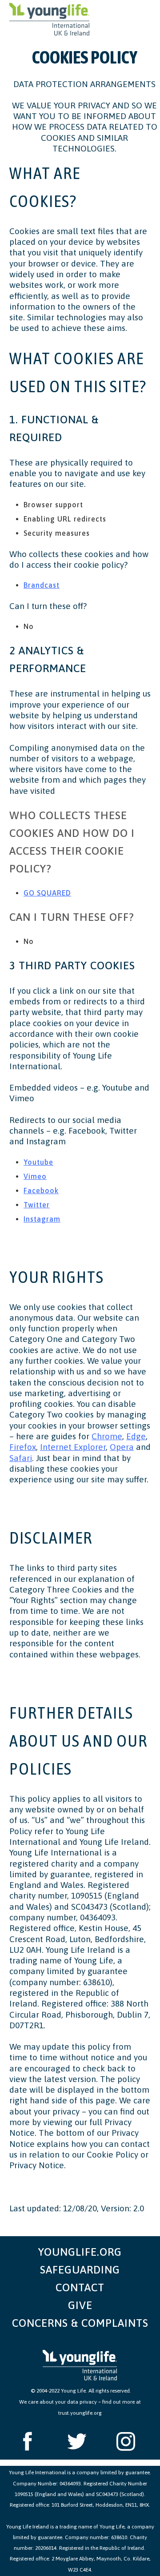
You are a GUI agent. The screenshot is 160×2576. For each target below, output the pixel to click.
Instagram (42, 1219)
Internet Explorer (73, 1447)
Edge (136, 1436)
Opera (122, 1447)
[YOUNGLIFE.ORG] (80, 2249)
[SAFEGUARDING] (80, 2270)
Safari (21, 1458)
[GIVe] (80, 2305)
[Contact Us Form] (80, 2288)
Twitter (37, 1205)
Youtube (38, 1162)
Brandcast (42, 585)
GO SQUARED (47, 893)
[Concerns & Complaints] (80, 2323)
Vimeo (35, 1176)
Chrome (107, 1436)
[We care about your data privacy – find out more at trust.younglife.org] (80, 2406)
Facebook (41, 1190)
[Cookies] (50, 20)
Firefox (23, 1447)
